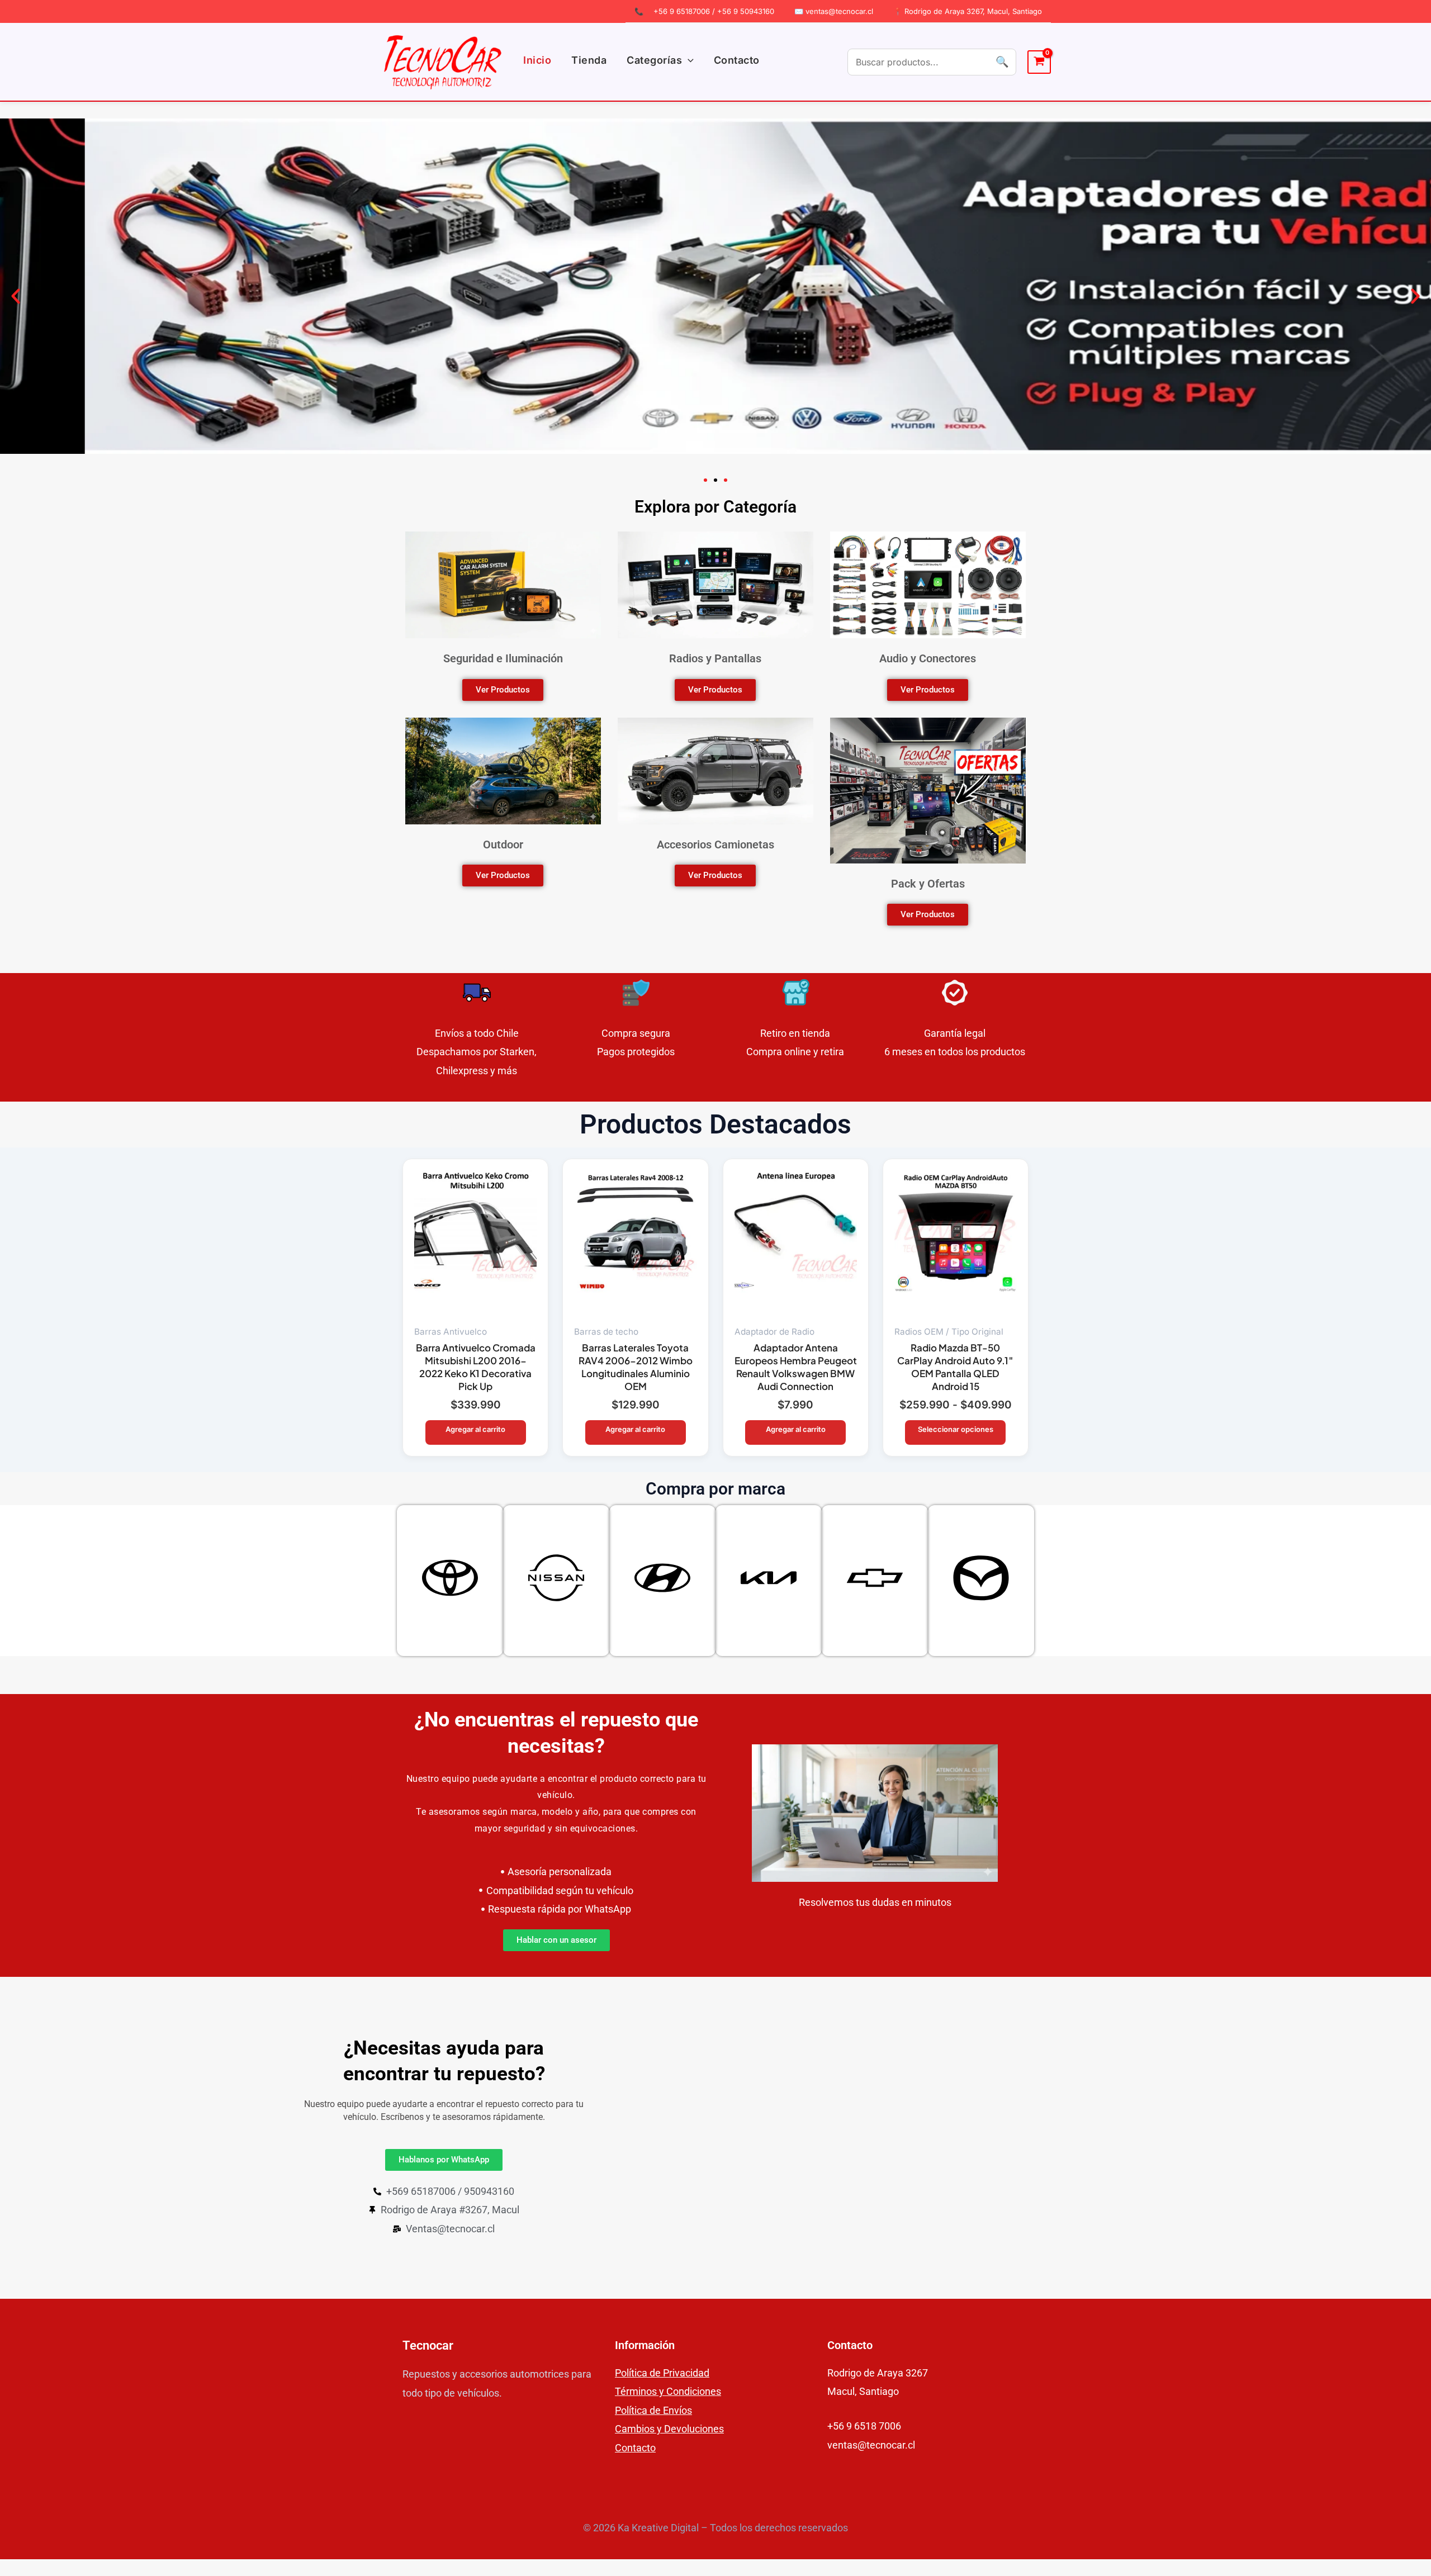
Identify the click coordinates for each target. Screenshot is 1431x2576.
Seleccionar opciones (956, 1429)
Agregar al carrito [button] (475, 1429)
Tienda (589, 60)
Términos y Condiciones (668, 2391)
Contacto (737, 60)
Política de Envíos (653, 2410)
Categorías (654, 60)
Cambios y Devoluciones (669, 2429)
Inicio (537, 60)
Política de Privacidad (662, 2373)
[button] (688, 60)
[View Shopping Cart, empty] (1039, 62)
